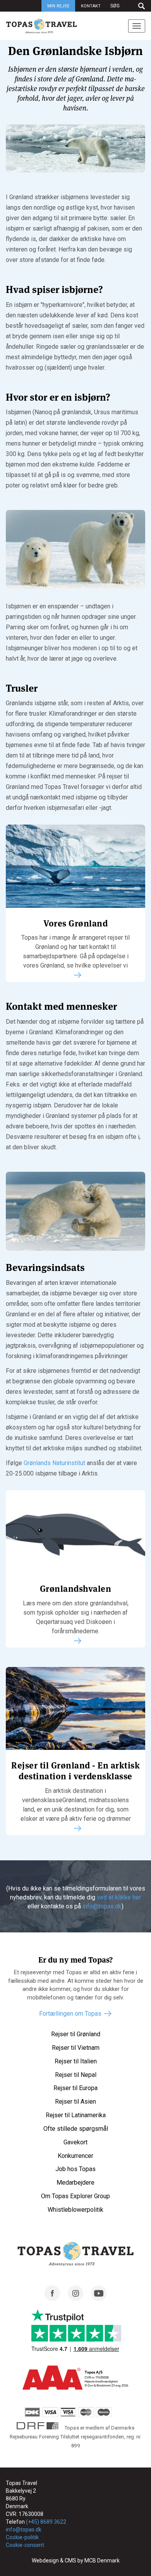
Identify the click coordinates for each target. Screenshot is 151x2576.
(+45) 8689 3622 (46, 2522)
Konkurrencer (75, 2156)
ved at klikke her (119, 1897)
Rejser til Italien (76, 2061)
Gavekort (75, 2142)
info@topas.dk (102, 1906)
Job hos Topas (75, 2169)
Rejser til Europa (75, 2088)
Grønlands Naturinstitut (54, 1463)
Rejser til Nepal (76, 2075)
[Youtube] (99, 2299)
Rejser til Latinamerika (76, 2115)
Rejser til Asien (75, 2102)
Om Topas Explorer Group (75, 2196)
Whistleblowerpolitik (75, 2210)
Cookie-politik (22, 2537)
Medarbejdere (75, 2183)
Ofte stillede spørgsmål (76, 2129)
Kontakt (91, 6)
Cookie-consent (25, 2545)
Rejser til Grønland (76, 2034)
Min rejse (58, 6)
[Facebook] (52, 2299)
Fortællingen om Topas (70, 2014)
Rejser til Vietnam (76, 2048)
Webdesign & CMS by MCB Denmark (76, 2561)
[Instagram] (75, 2299)
